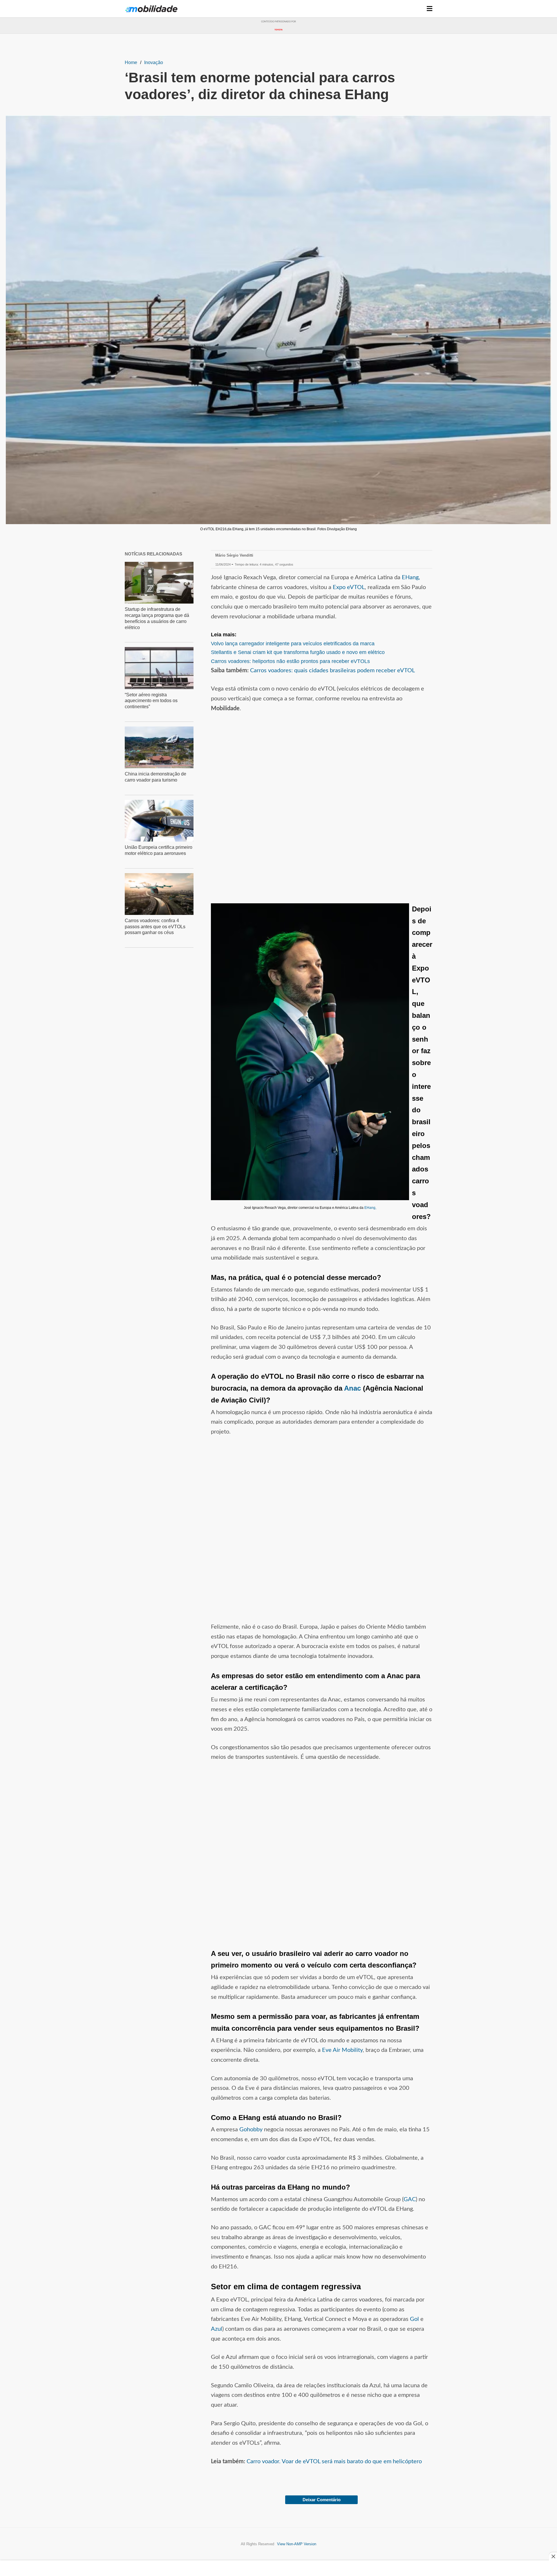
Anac (352, 1388)
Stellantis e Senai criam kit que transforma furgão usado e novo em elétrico (298, 652)
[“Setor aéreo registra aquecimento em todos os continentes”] (159, 668)
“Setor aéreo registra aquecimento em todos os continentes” (151, 701)
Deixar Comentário (322, 2500)
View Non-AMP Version (297, 2544)
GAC (410, 2199)
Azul (217, 2329)
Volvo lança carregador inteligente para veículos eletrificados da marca (293, 644)
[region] (278, 46)
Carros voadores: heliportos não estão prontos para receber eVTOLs (290, 661)
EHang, (411, 577)
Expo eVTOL (349, 587)
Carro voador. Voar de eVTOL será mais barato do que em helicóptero (334, 2461)
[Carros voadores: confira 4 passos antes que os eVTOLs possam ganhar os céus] (159, 894)
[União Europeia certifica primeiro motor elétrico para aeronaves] (159, 821)
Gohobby (251, 2130)
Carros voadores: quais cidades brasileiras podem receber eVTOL (332, 671)
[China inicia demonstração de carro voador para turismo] (159, 747)
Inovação (154, 62)
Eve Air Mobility (342, 2050)
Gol (414, 2319)
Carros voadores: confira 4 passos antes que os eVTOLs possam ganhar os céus (155, 927)
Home (131, 62)
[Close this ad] (553, 2556)
